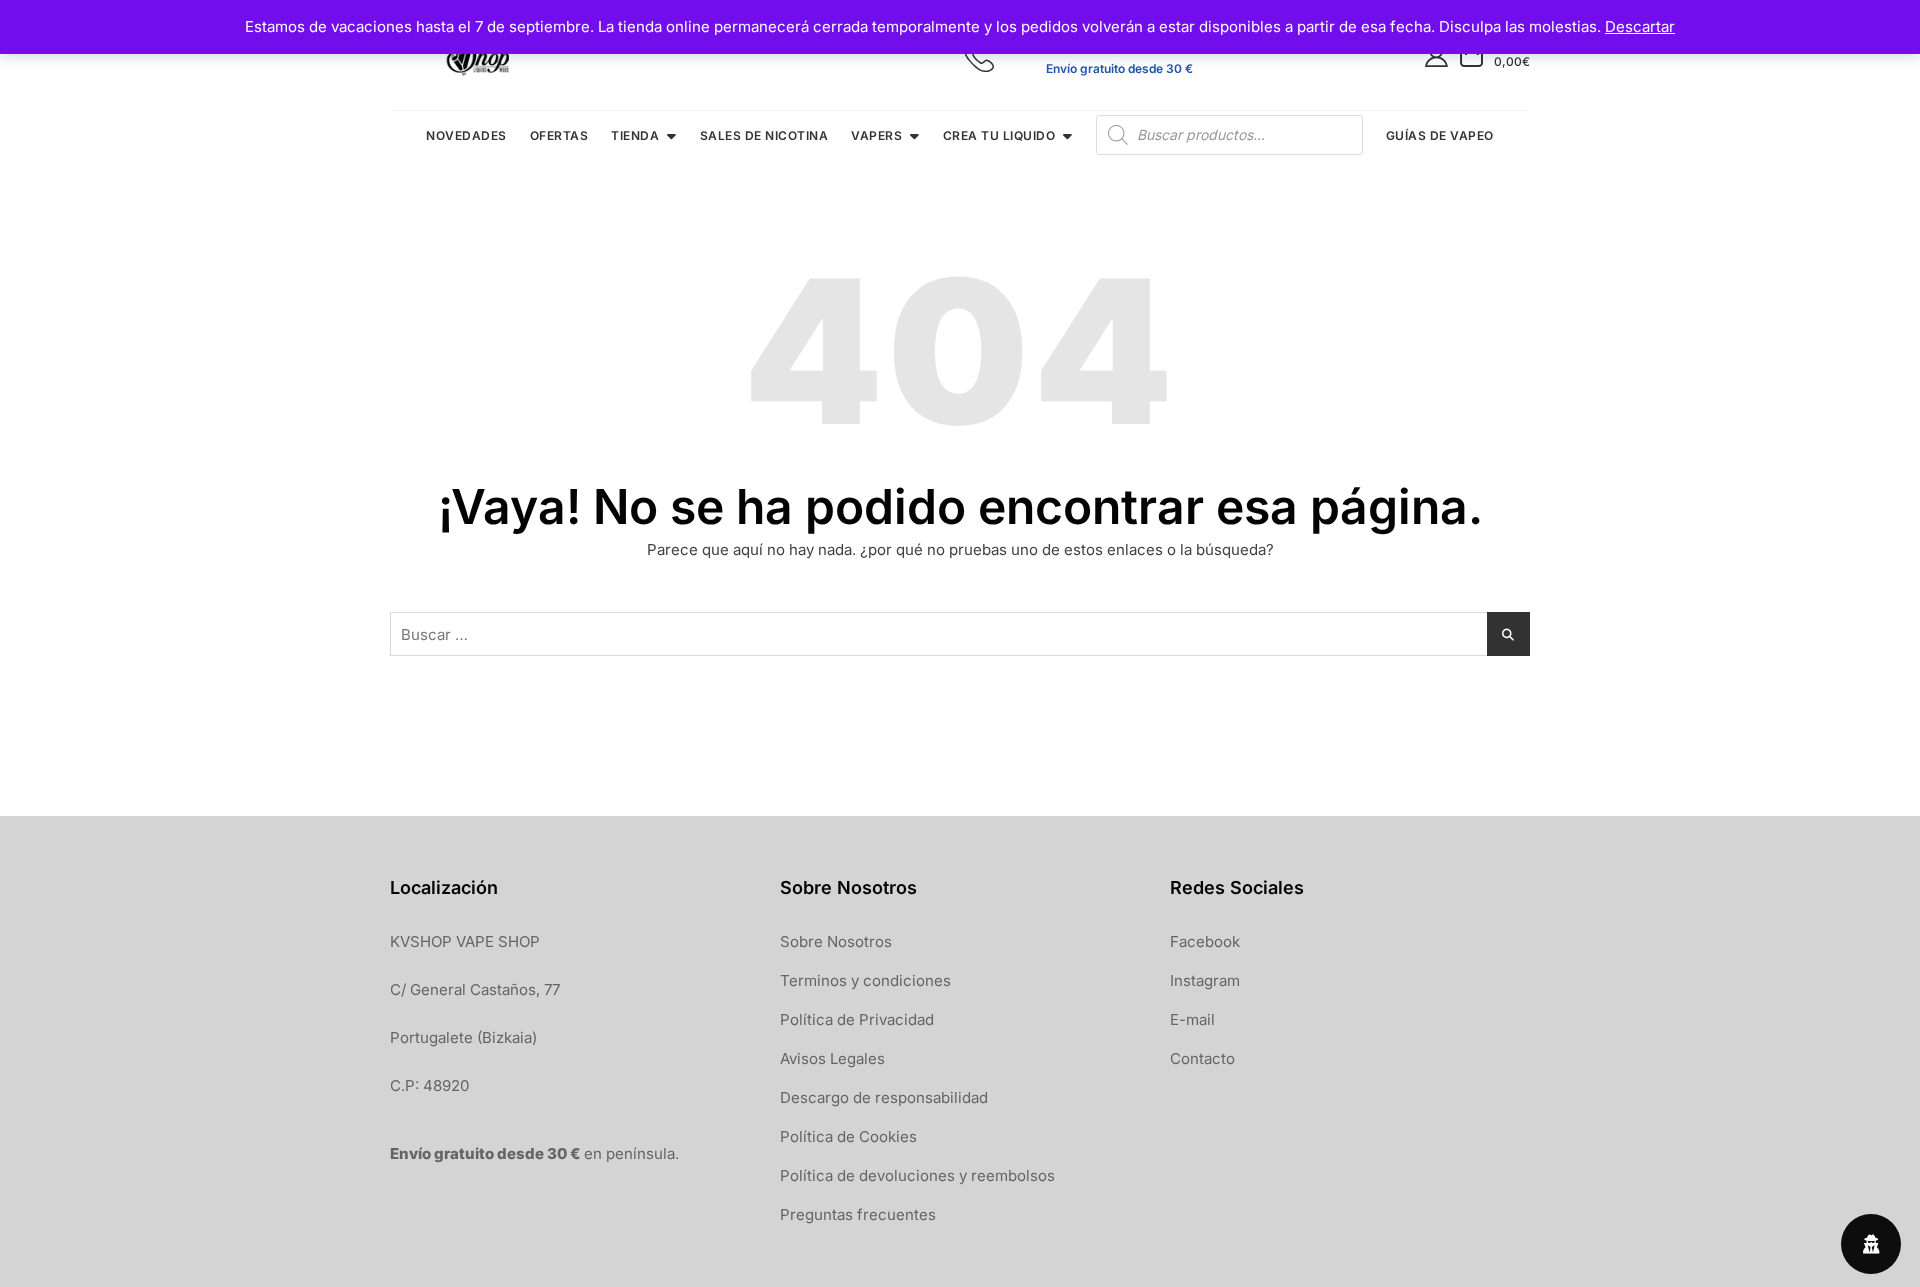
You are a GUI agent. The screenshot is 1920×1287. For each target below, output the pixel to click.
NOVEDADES (466, 135)
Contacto (1202, 1058)
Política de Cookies (848, 1136)
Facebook (1205, 941)
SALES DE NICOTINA (764, 135)
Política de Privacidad (857, 1019)
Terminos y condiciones (865, 980)
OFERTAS (559, 135)
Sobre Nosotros (836, 941)
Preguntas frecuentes (858, 1214)
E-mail (1192, 1019)
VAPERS (876, 135)
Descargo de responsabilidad (884, 1097)
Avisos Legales (832, 1058)
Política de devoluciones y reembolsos (917, 1175)
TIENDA (635, 135)
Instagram (1205, 980)
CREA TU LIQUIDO (999, 135)
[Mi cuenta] (1436, 54)
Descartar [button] (1640, 26)
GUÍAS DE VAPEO (1440, 135)
